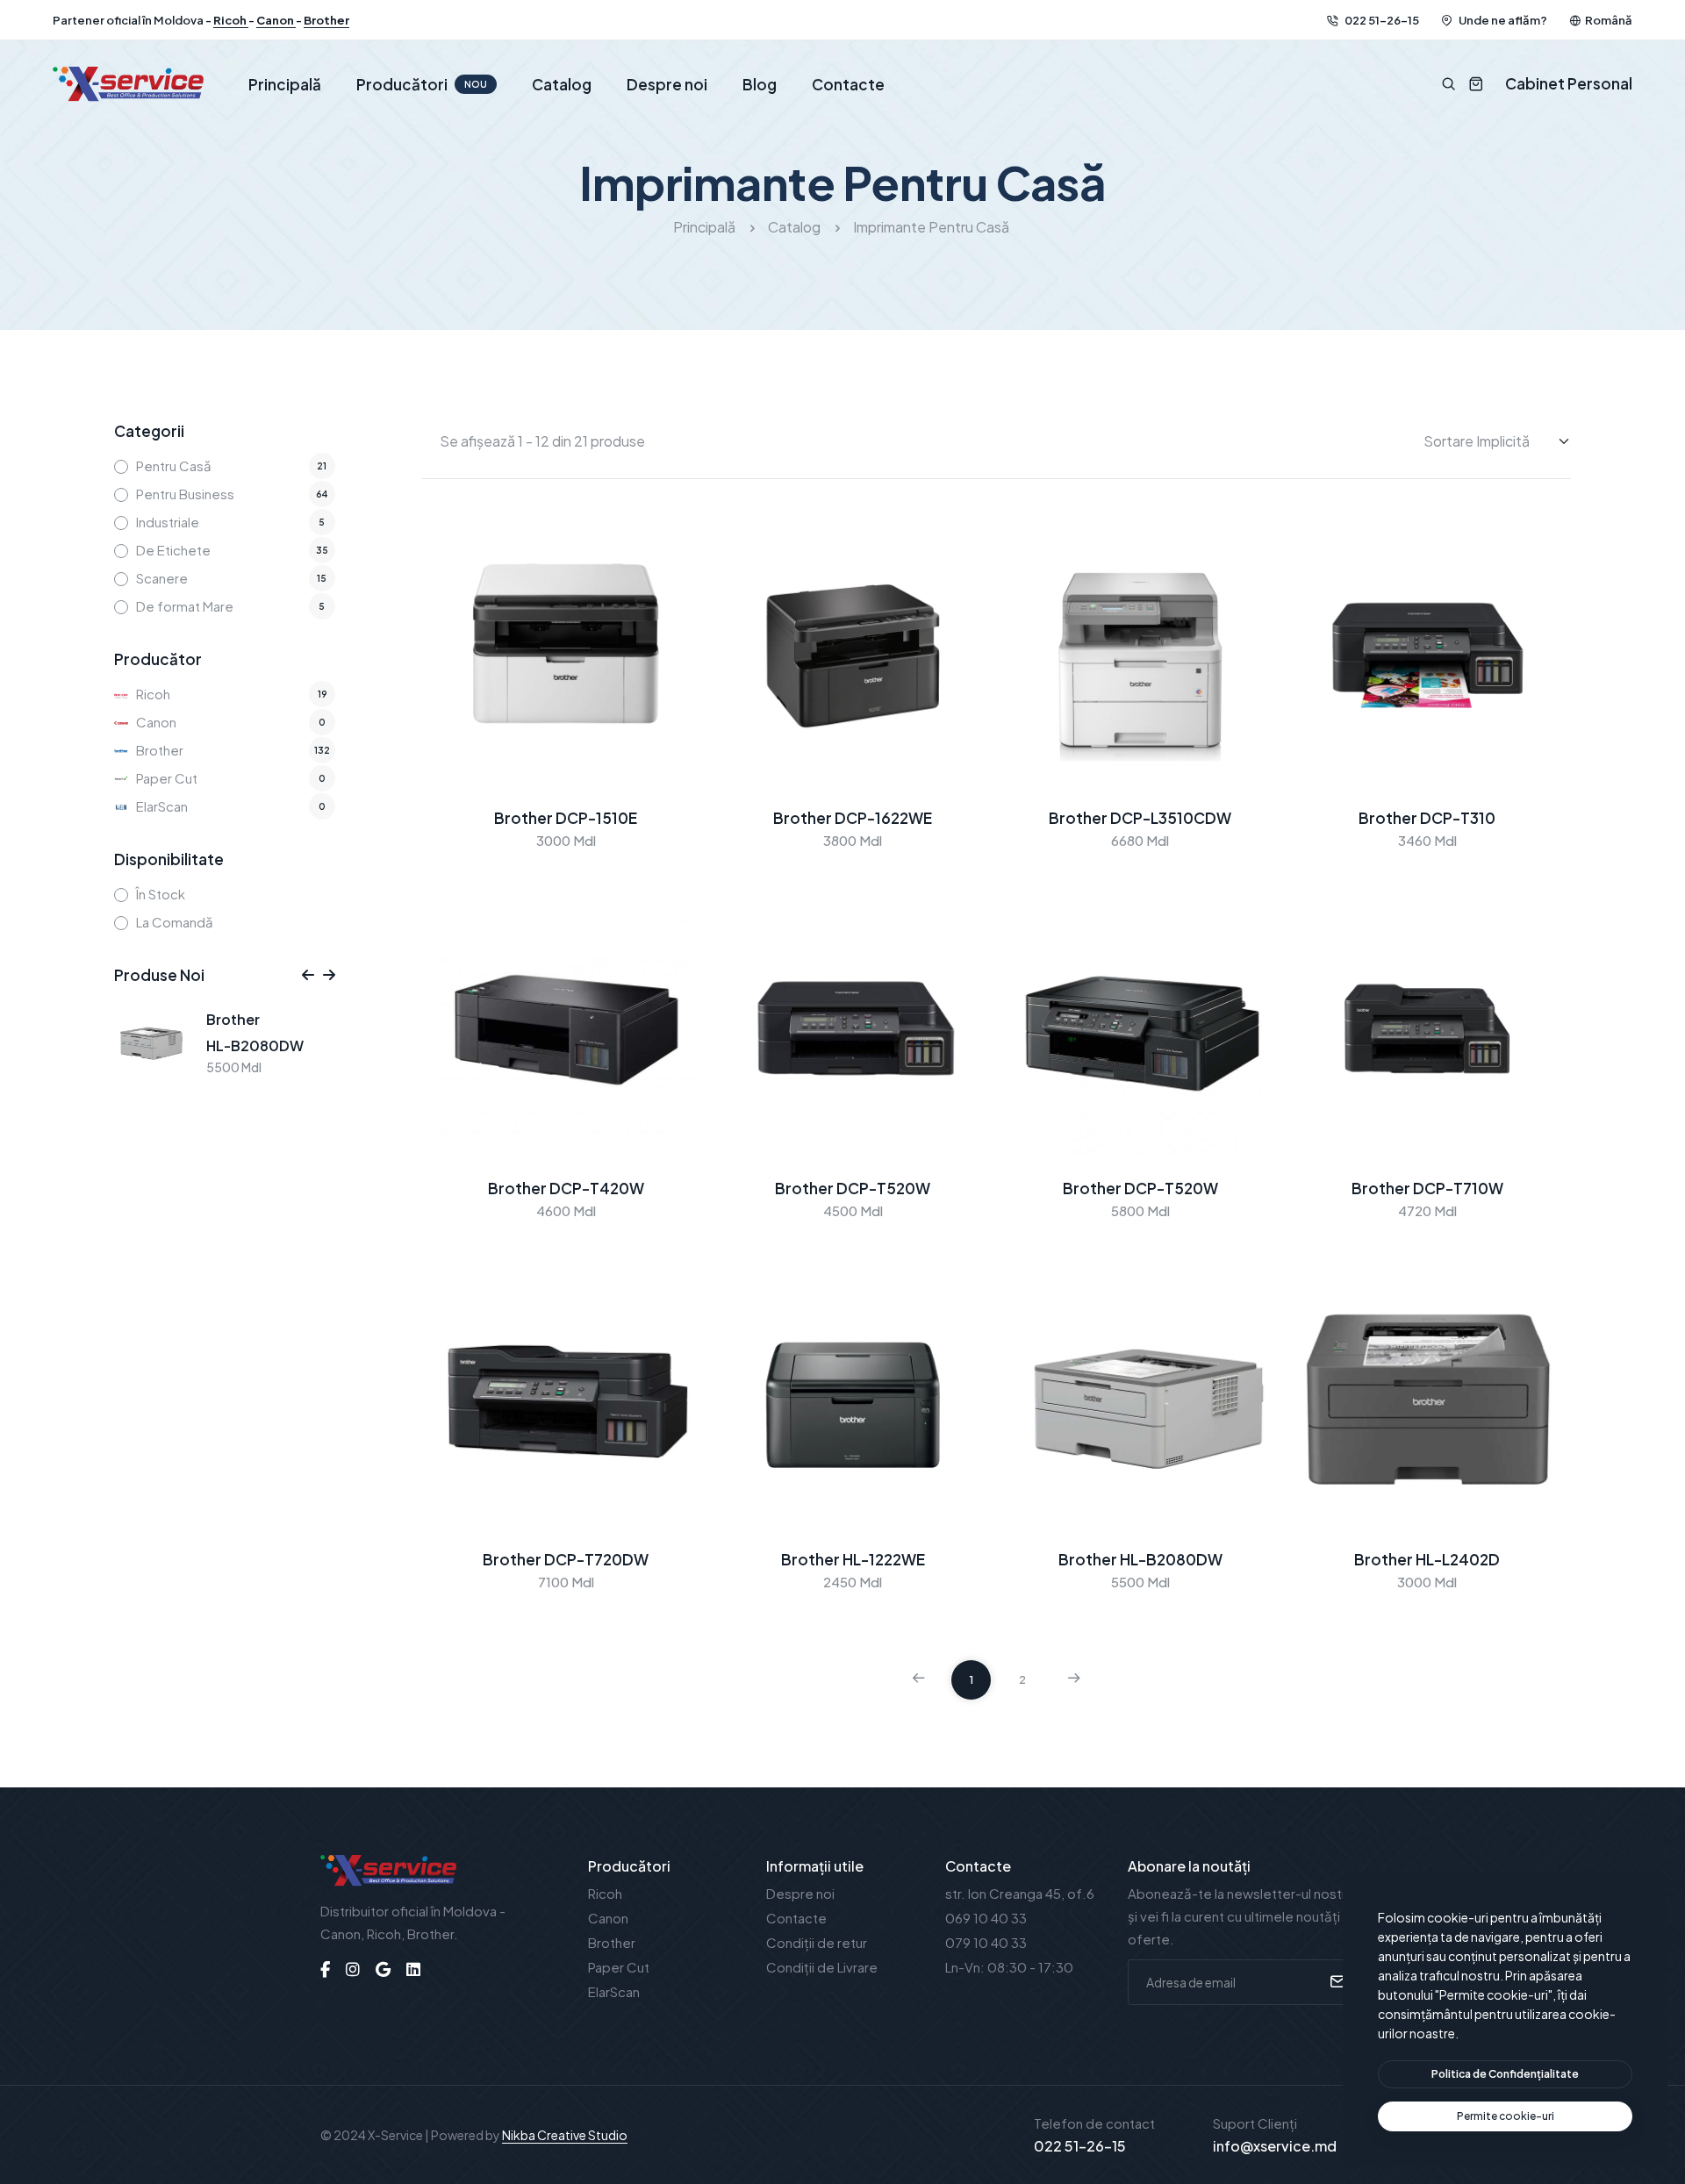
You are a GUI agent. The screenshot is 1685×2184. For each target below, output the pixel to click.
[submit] (1335, 1982)
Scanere (162, 578)
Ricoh (231, 20)
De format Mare (185, 606)
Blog (760, 84)
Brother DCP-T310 (1427, 818)
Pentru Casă (174, 465)
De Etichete (173, 550)
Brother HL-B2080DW (1140, 1559)
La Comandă (175, 922)
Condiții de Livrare (822, 1967)
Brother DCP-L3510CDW (1140, 818)
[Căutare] (1448, 84)
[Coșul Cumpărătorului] (1470, 84)
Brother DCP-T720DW (566, 1559)
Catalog (562, 84)
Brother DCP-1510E (566, 818)
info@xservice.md (1275, 2146)
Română (1609, 20)
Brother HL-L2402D (1427, 1559)
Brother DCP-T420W (566, 1188)
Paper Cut (167, 778)
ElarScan (162, 806)
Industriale (168, 522)
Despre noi (667, 84)
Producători (422, 84)
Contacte (848, 84)
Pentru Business (185, 494)
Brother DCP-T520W (853, 1188)
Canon (276, 20)
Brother (326, 20)
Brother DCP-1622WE (853, 818)
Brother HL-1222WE (853, 1559)
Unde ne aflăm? (1502, 20)
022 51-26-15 (1381, 20)
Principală (285, 84)
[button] (308, 975)
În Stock (161, 894)
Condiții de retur (817, 1942)
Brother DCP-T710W (1427, 1188)
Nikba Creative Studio (565, 2135)
